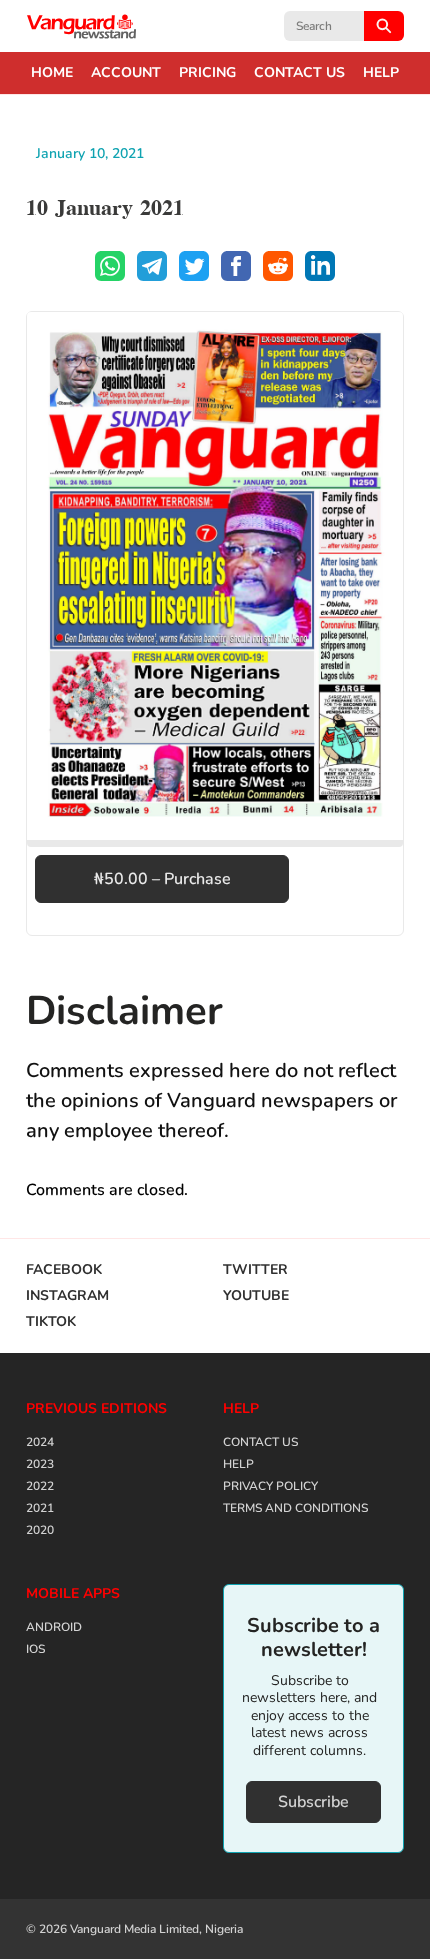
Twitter (255, 1270)
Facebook (64, 1270)
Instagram (67, 1296)
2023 (40, 1464)
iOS (35, 1649)
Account (126, 73)
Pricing (207, 73)
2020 (40, 1530)
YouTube (256, 1296)
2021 (40, 1508)
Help (381, 73)
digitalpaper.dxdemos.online (82, 26)
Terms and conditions (295, 1508)
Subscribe (313, 1802)
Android (54, 1627)
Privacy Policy (270, 1486)
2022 (40, 1486)
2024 (40, 1442)
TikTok (51, 1322)
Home (52, 73)
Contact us (299, 73)
